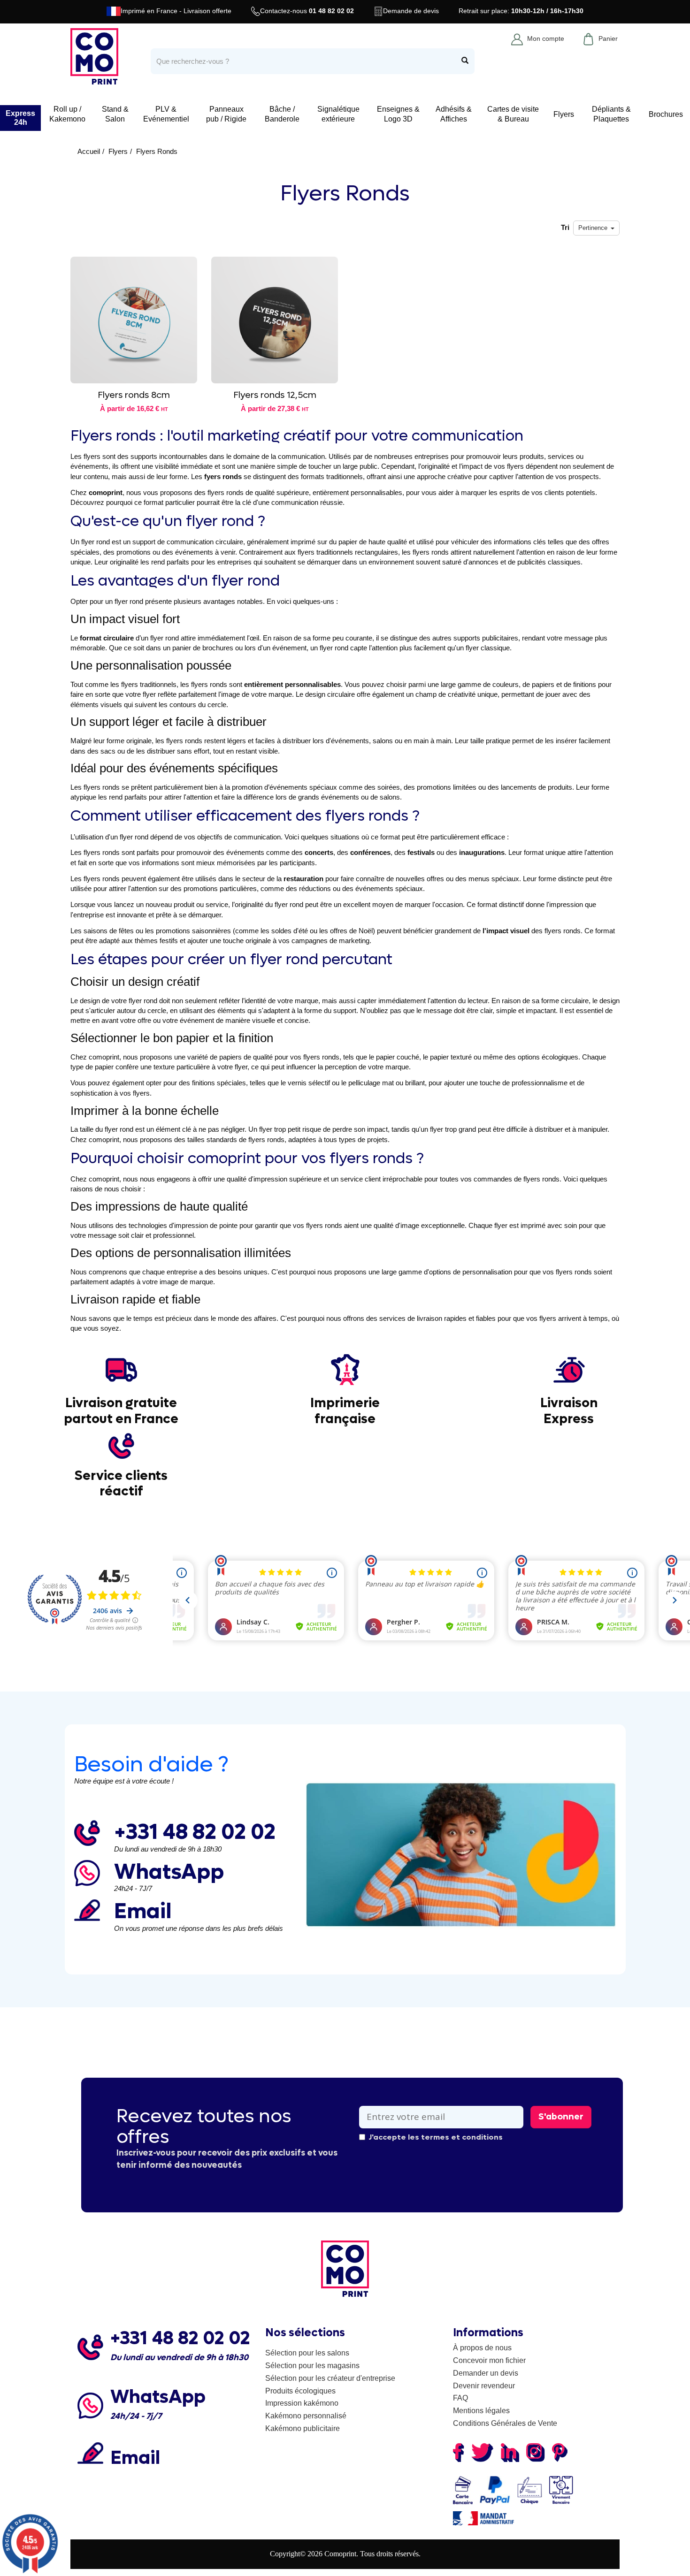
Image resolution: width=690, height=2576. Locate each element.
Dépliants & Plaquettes (611, 114)
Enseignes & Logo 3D (398, 114)
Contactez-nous (307, 11)
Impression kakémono (302, 2403)
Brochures (666, 114)
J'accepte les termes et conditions (436, 2137)
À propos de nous (482, 2348)
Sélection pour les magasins (312, 2366)
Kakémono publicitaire (303, 2428)
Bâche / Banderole (282, 114)
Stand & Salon (115, 114)
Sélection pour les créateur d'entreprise (330, 2378)
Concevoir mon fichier (489, 2360)
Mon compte (546, 38)
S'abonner (561, 2117)
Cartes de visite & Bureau (513, 114)
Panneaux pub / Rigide (226, 114)
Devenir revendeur (484, 2386)
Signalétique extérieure (338, 114)
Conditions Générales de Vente (505, 2423)
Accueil (89, 151)
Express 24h (20, 118)
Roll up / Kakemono (67, 114)
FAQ (460, 2398)
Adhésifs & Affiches (454, 114)
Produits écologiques (300, 2391)
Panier (608, 38)
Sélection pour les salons (307, 2353)
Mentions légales (481, 2411)
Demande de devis (411, 11)
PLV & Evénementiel (166, 114)
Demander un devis (486, 2373)
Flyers (564, 114)
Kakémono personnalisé (306, 2416)
